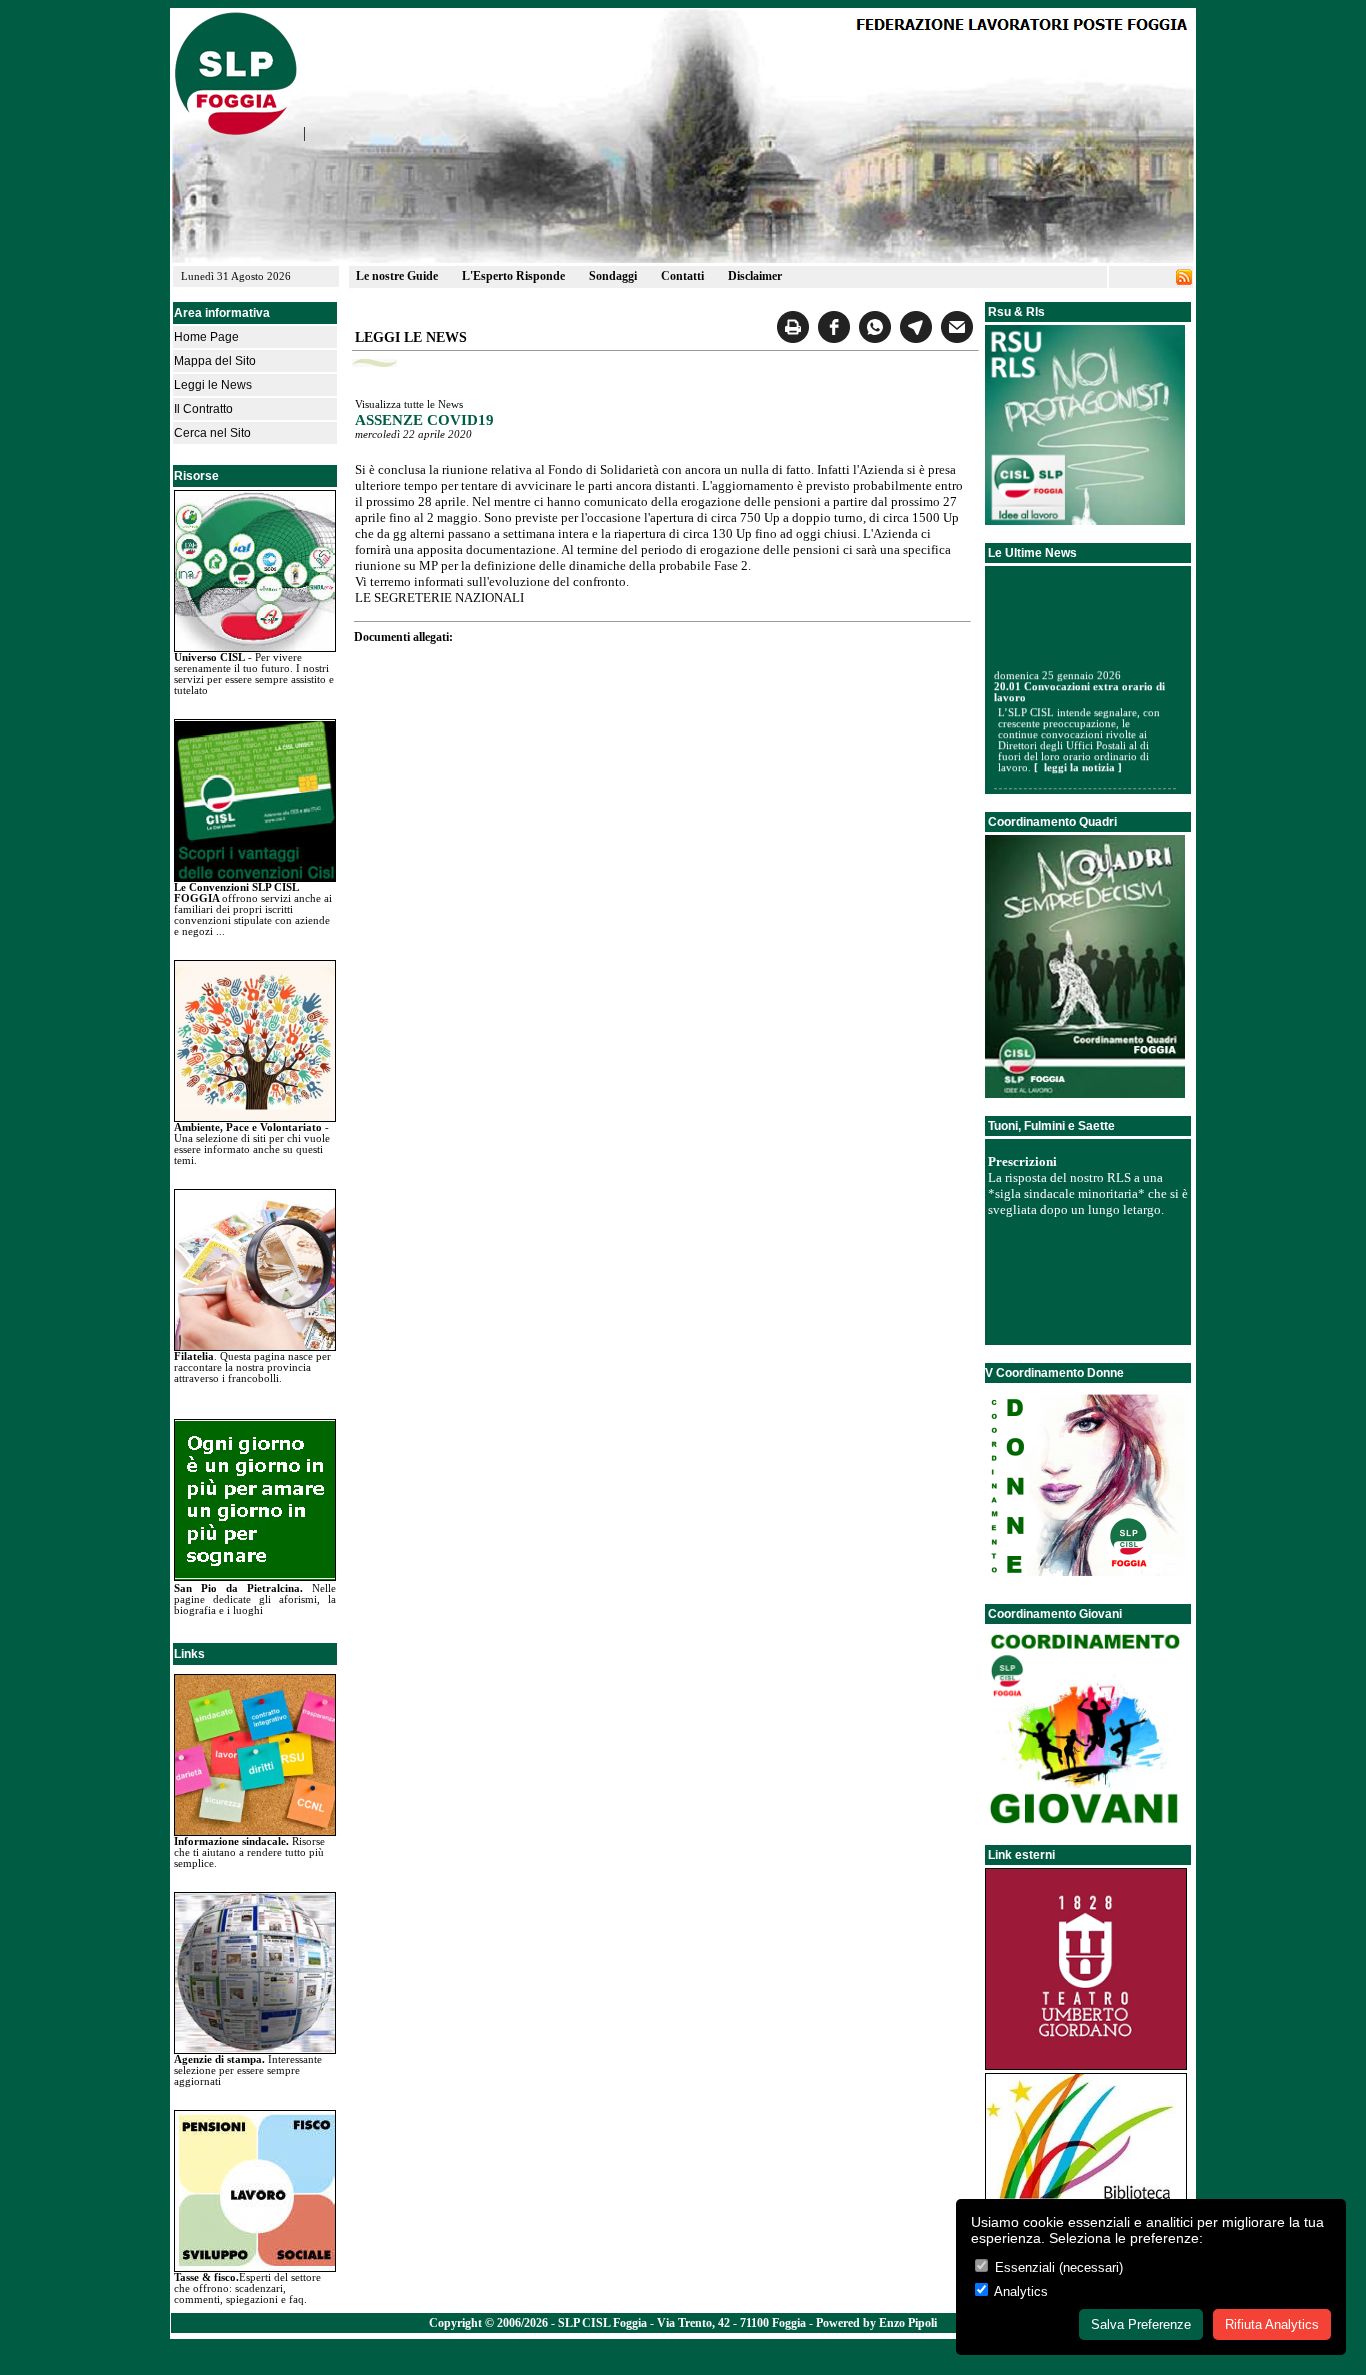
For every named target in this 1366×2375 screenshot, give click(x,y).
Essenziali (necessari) (1057, 2267)
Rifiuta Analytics (1272, 2324)
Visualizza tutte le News (409, 404)
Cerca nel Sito (212, 433)
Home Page (206, 337)
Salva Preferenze (1141, 2324)
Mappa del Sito (215, 361)
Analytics (1019, 2291)
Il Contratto (203, 409)
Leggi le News (213, 385)
